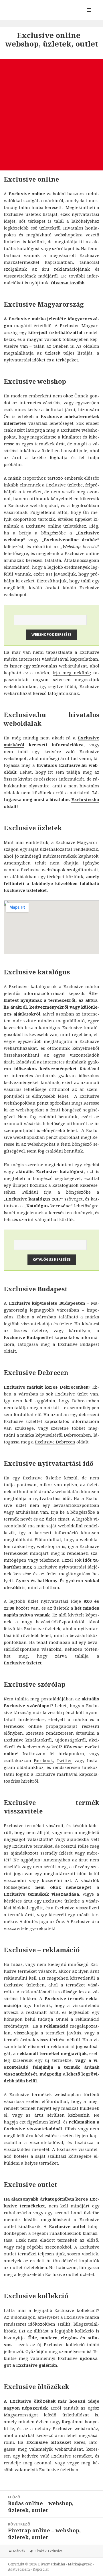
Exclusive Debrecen (55, 1442)
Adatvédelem (19, 2569)
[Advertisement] (51, 115)
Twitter (64, 1760)
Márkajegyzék (80, 2564)
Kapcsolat (41, 2569)
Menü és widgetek (89, 16)
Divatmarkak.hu (51, 2564)
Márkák (19, 2551)
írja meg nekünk (71, 673)
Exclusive (89, 1546)
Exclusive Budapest (79, 1344)
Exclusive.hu (85, 799)
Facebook (43, 1760)
